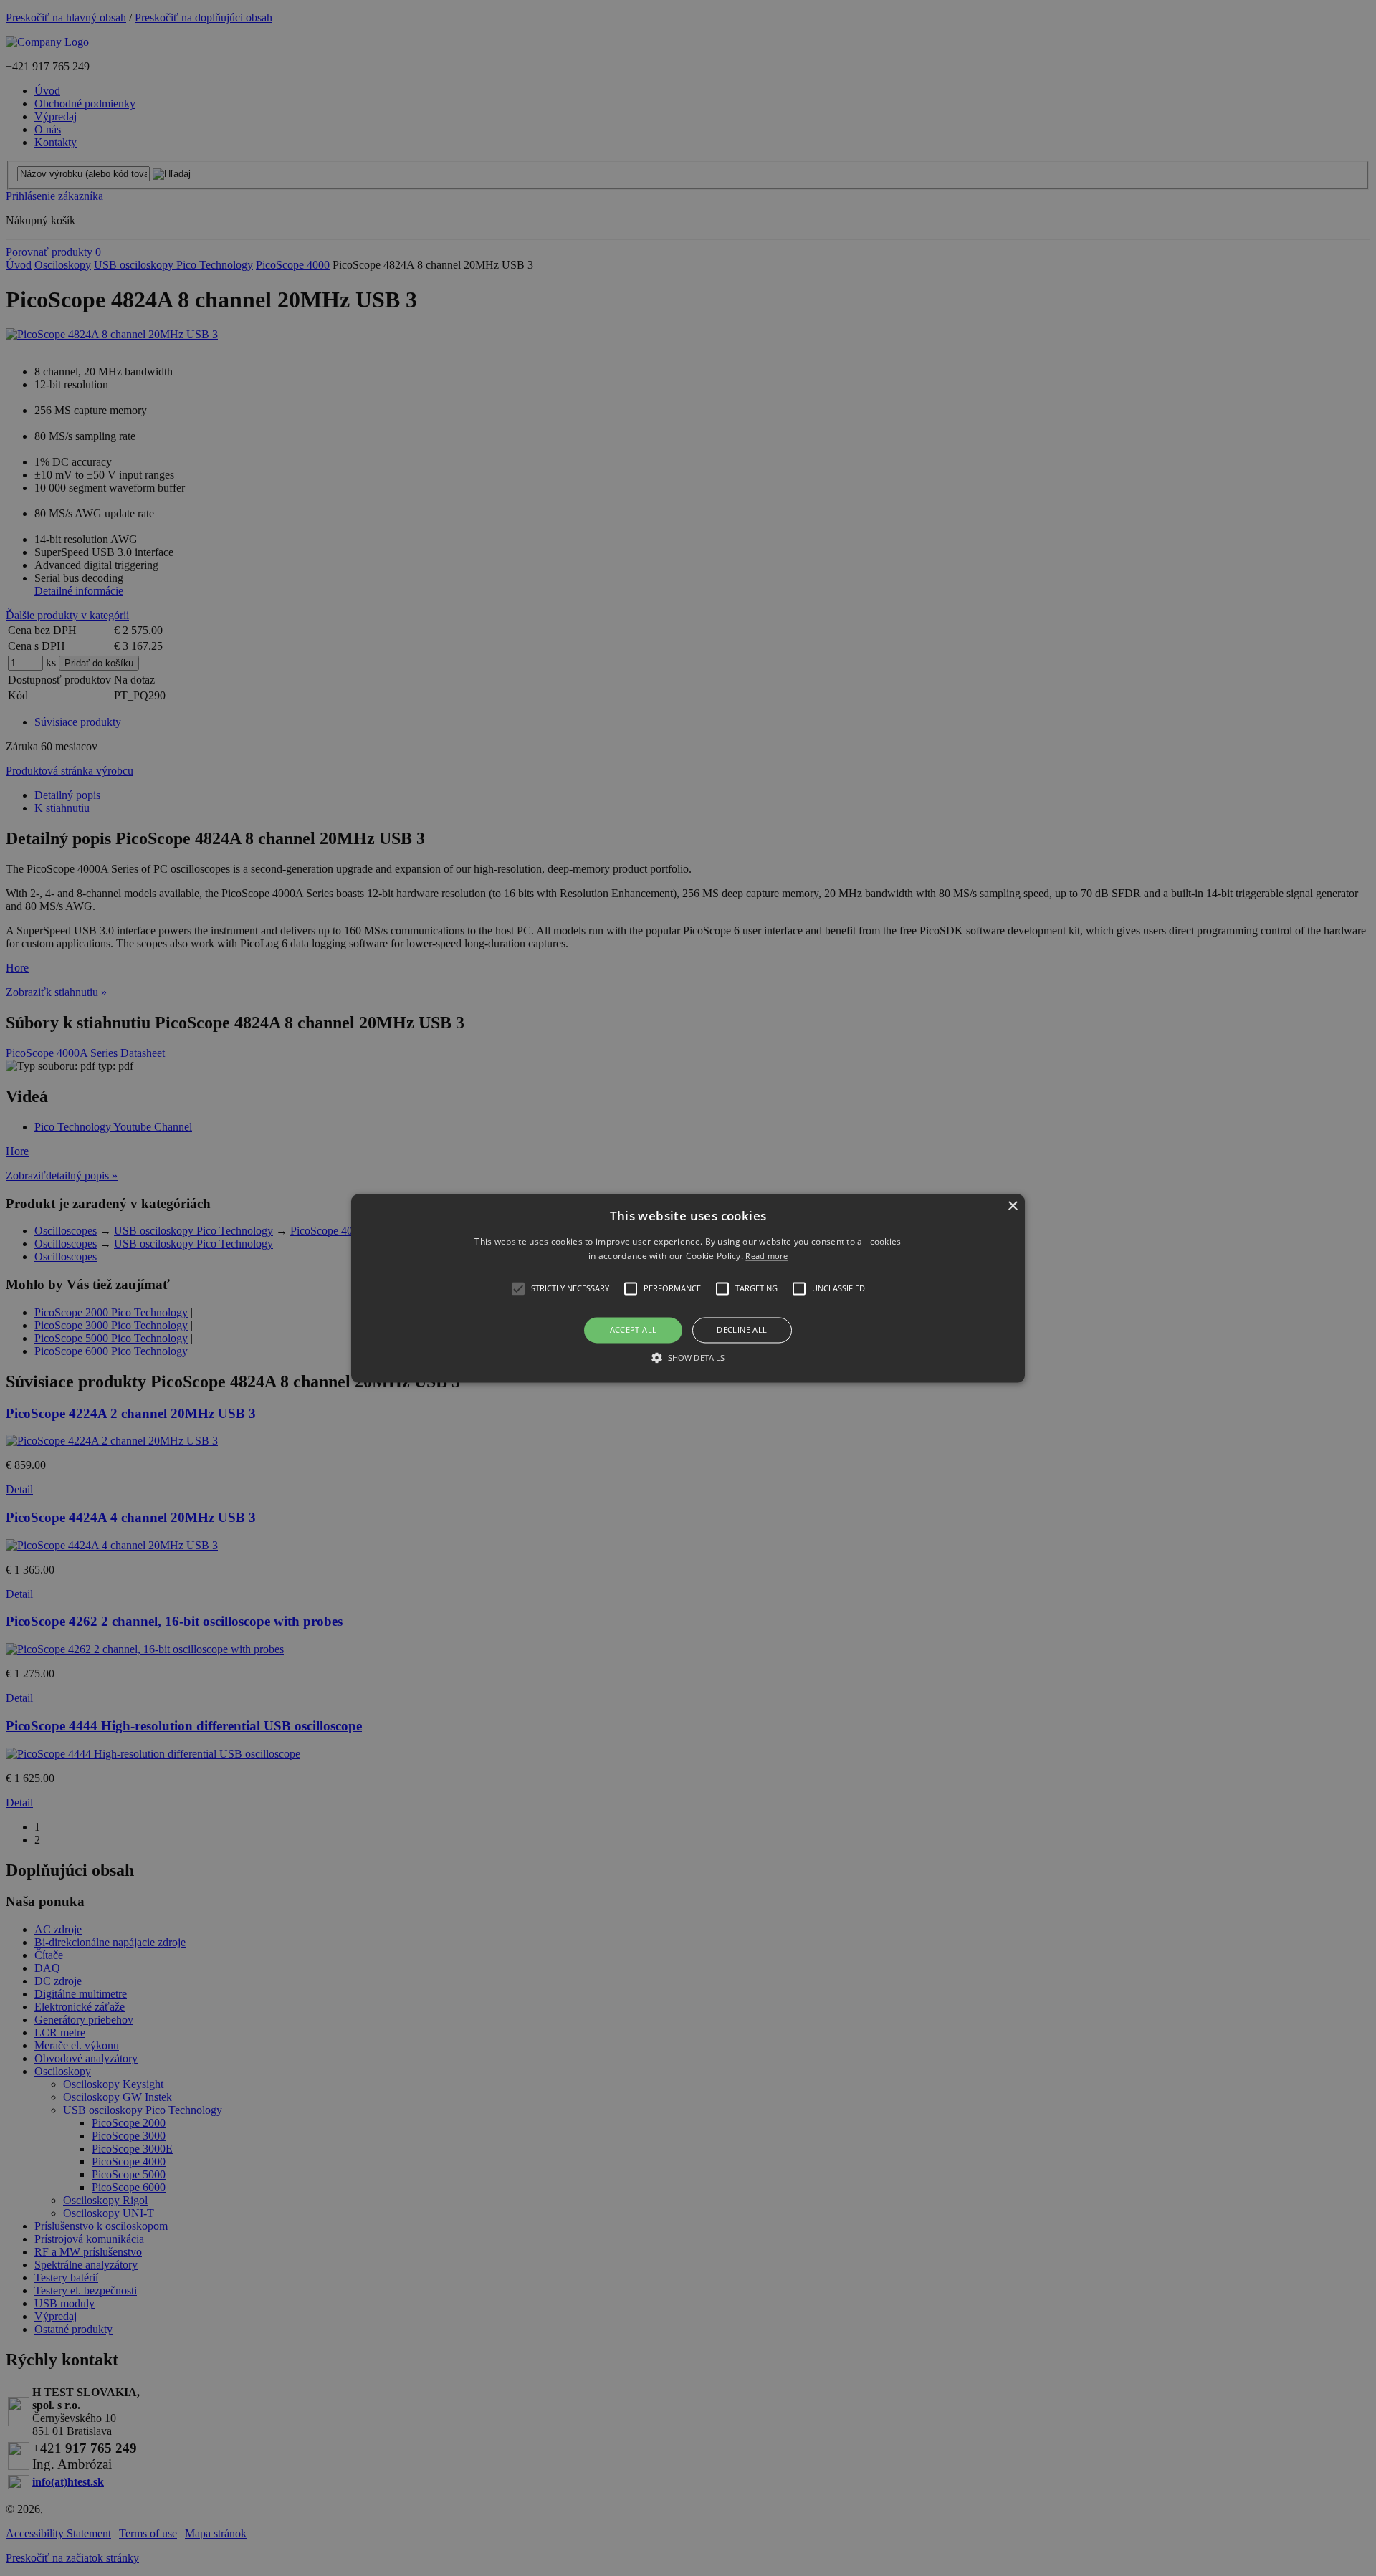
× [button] (1012, 1206)
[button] (688, 1288)
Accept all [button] (634, 1330)
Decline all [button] (742, 1330)
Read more (766, 1256)
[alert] (688, 1288)
